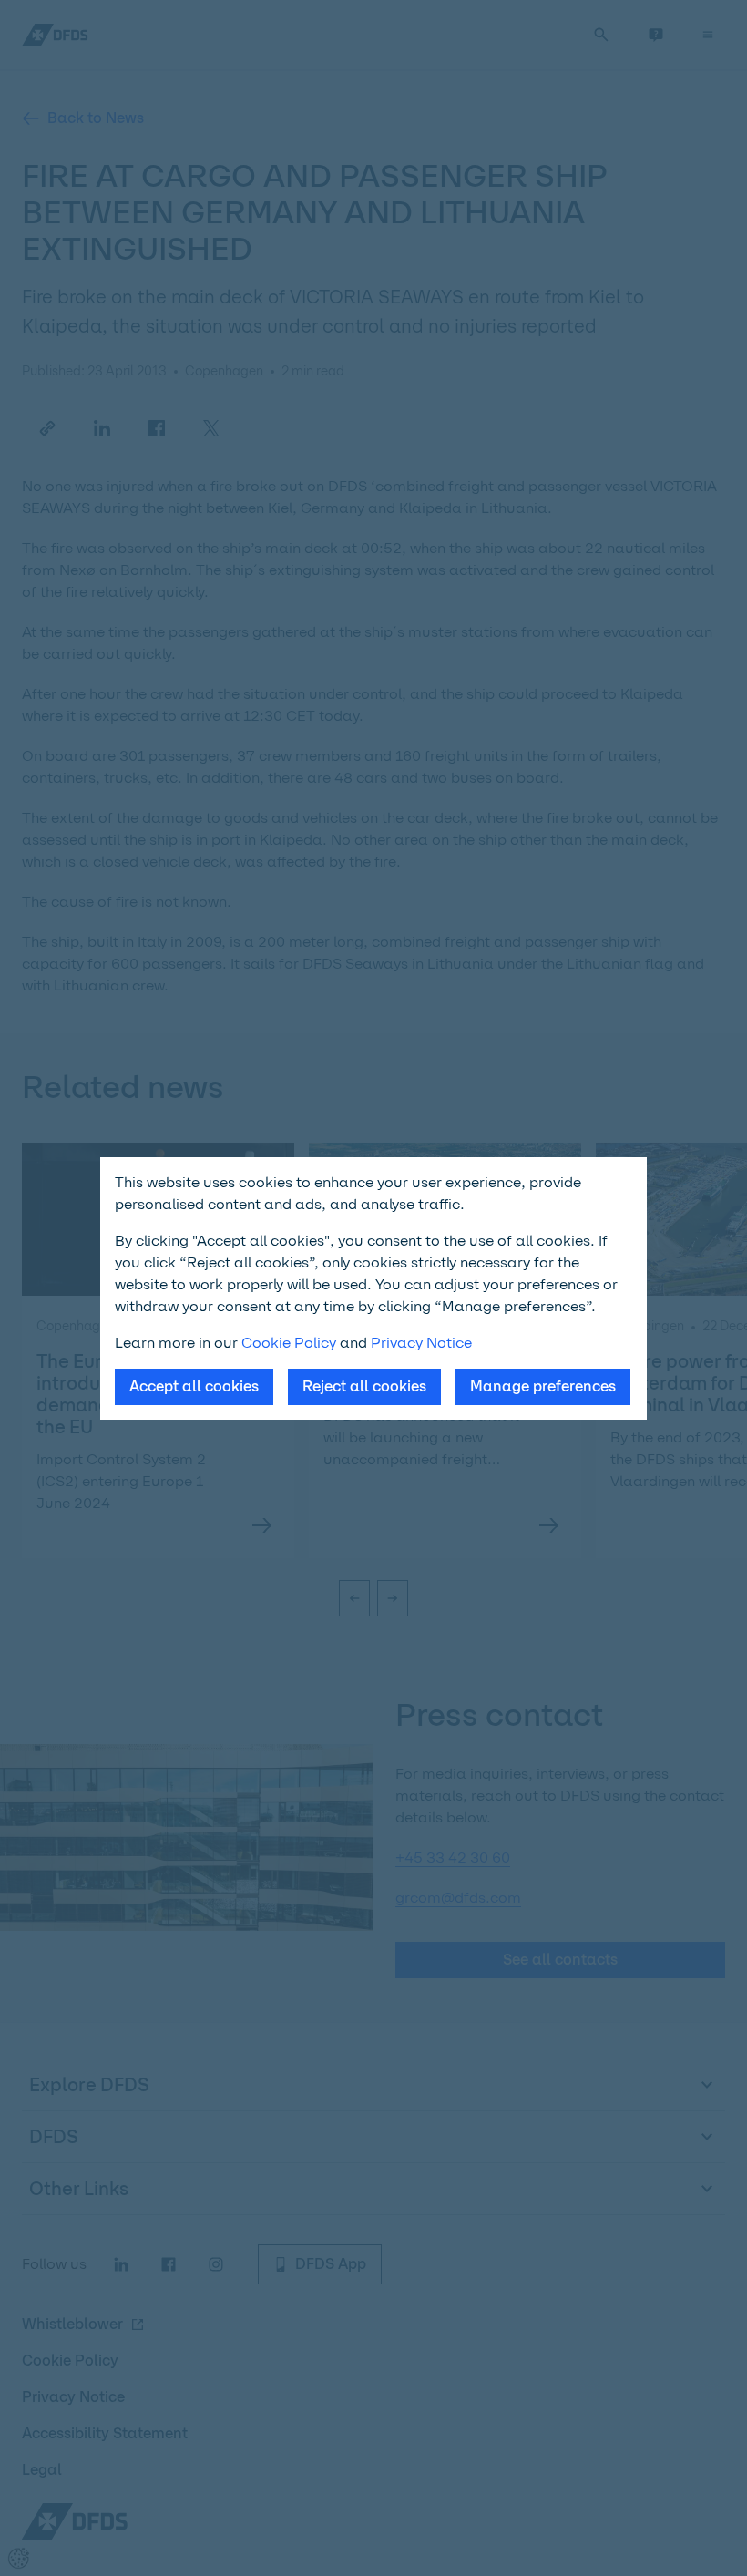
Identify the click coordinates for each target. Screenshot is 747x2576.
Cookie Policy (289, 1343)
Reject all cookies (364, 1386)
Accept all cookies (194, 1386)
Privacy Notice (421, 1343)
